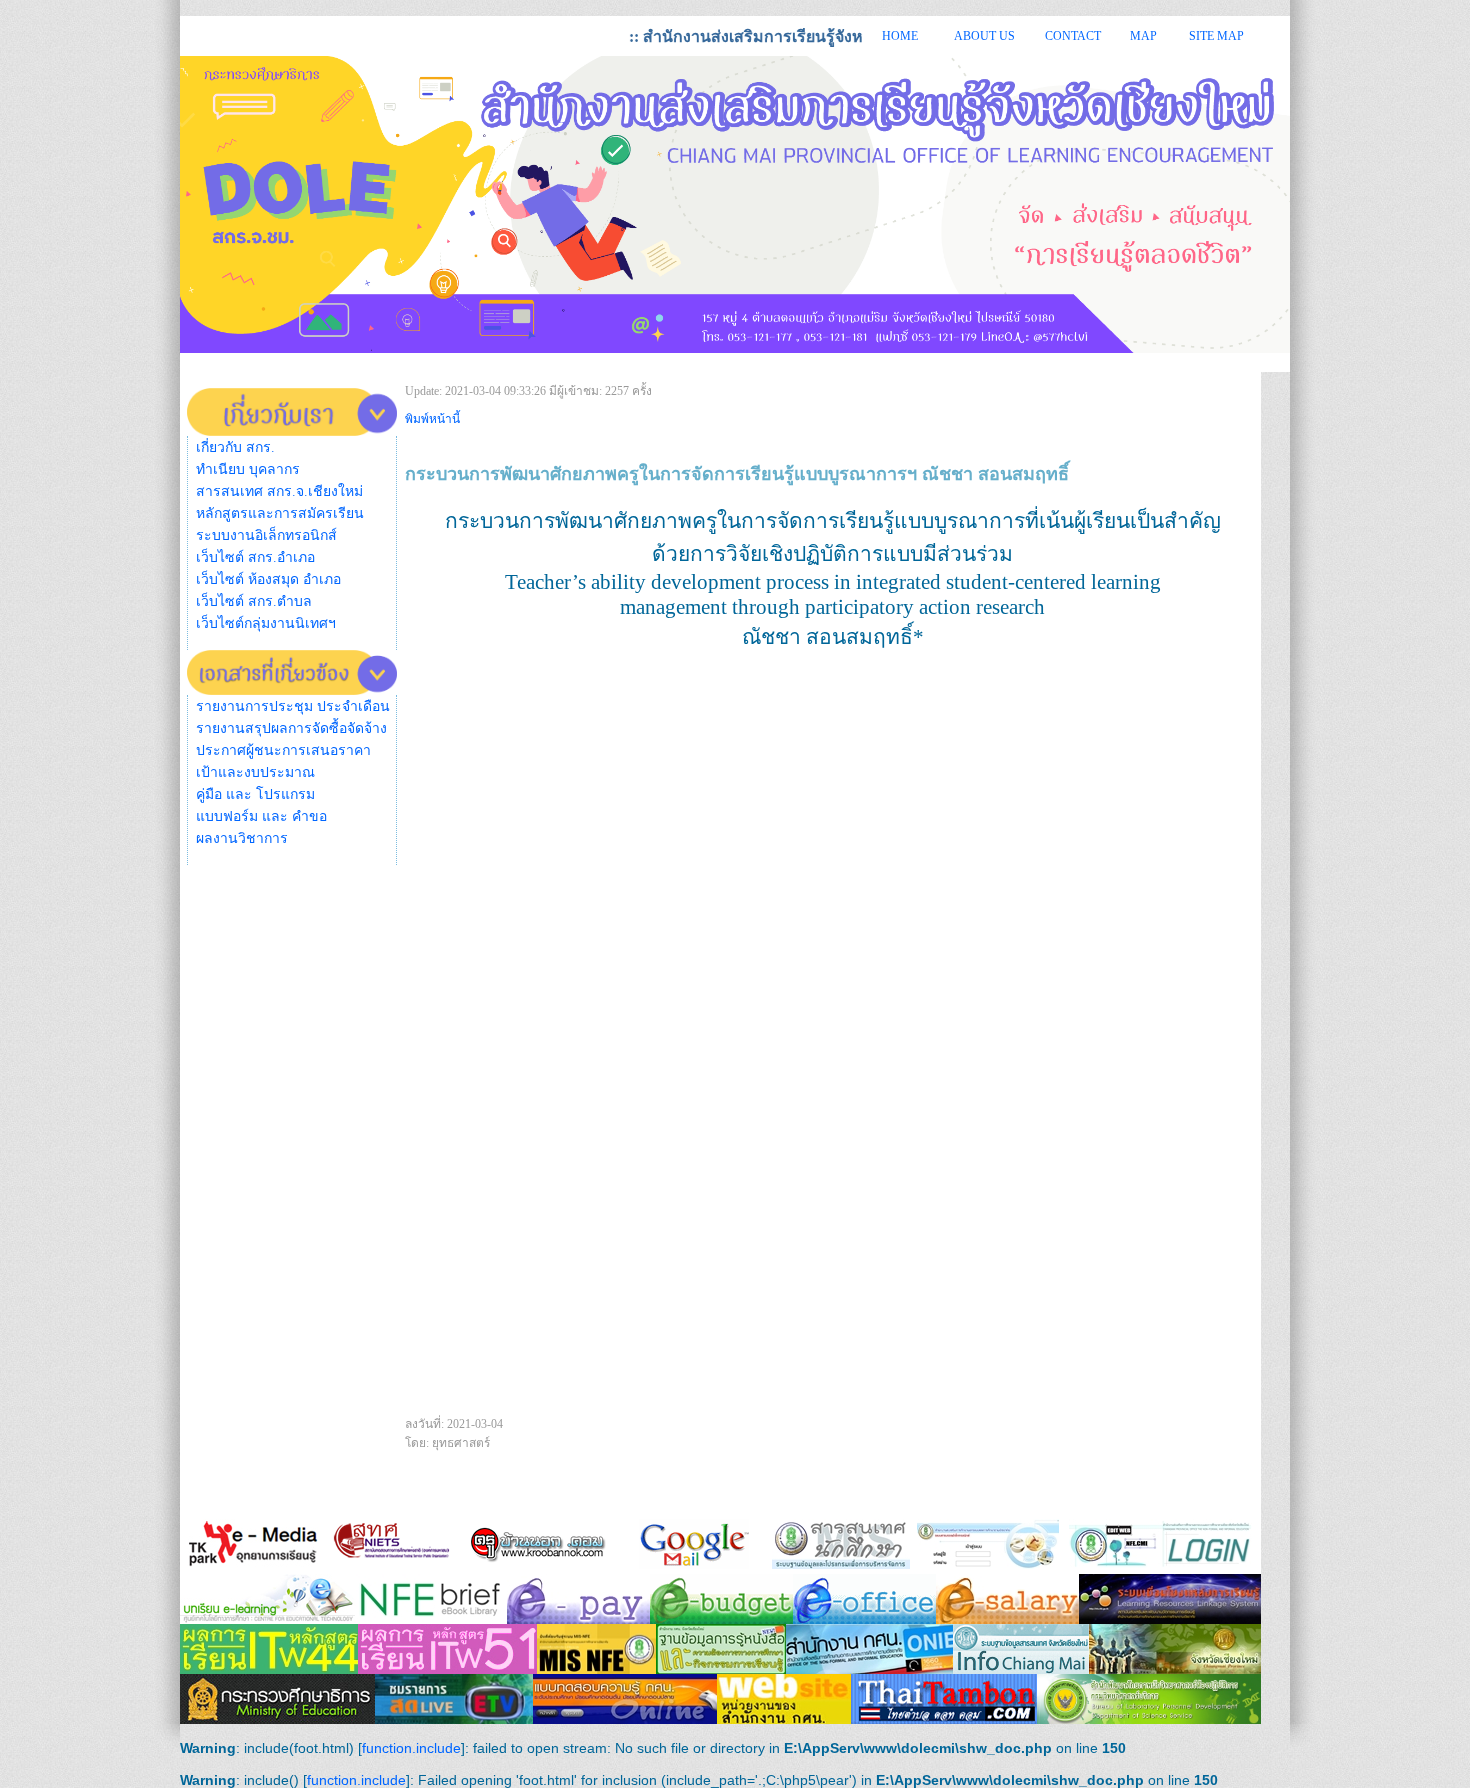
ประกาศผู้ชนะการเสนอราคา (283, 750)
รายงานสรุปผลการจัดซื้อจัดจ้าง (291, 728)
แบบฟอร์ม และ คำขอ (261, 816)
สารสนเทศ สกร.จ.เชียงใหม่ (279, 491)
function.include (411, 1748)
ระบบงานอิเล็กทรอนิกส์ (266, 535)
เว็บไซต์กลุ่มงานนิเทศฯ (266, 623)
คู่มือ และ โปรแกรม (255, 794)
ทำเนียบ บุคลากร (248, 469)
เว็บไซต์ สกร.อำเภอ (255, 557)
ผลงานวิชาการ (242, 838)
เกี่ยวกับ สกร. (235, 447)
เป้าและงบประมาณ (255, 772)
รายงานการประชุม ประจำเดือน (293, 706)
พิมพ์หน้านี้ (432, 419)
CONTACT (1073, 36)
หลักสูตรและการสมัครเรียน (280, 513)
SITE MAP (1216, 36)
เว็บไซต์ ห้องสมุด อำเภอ (268, 579)
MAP (1143, 36)
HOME (900, 36)
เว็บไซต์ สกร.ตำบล (254, 601)
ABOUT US (984, 36)
